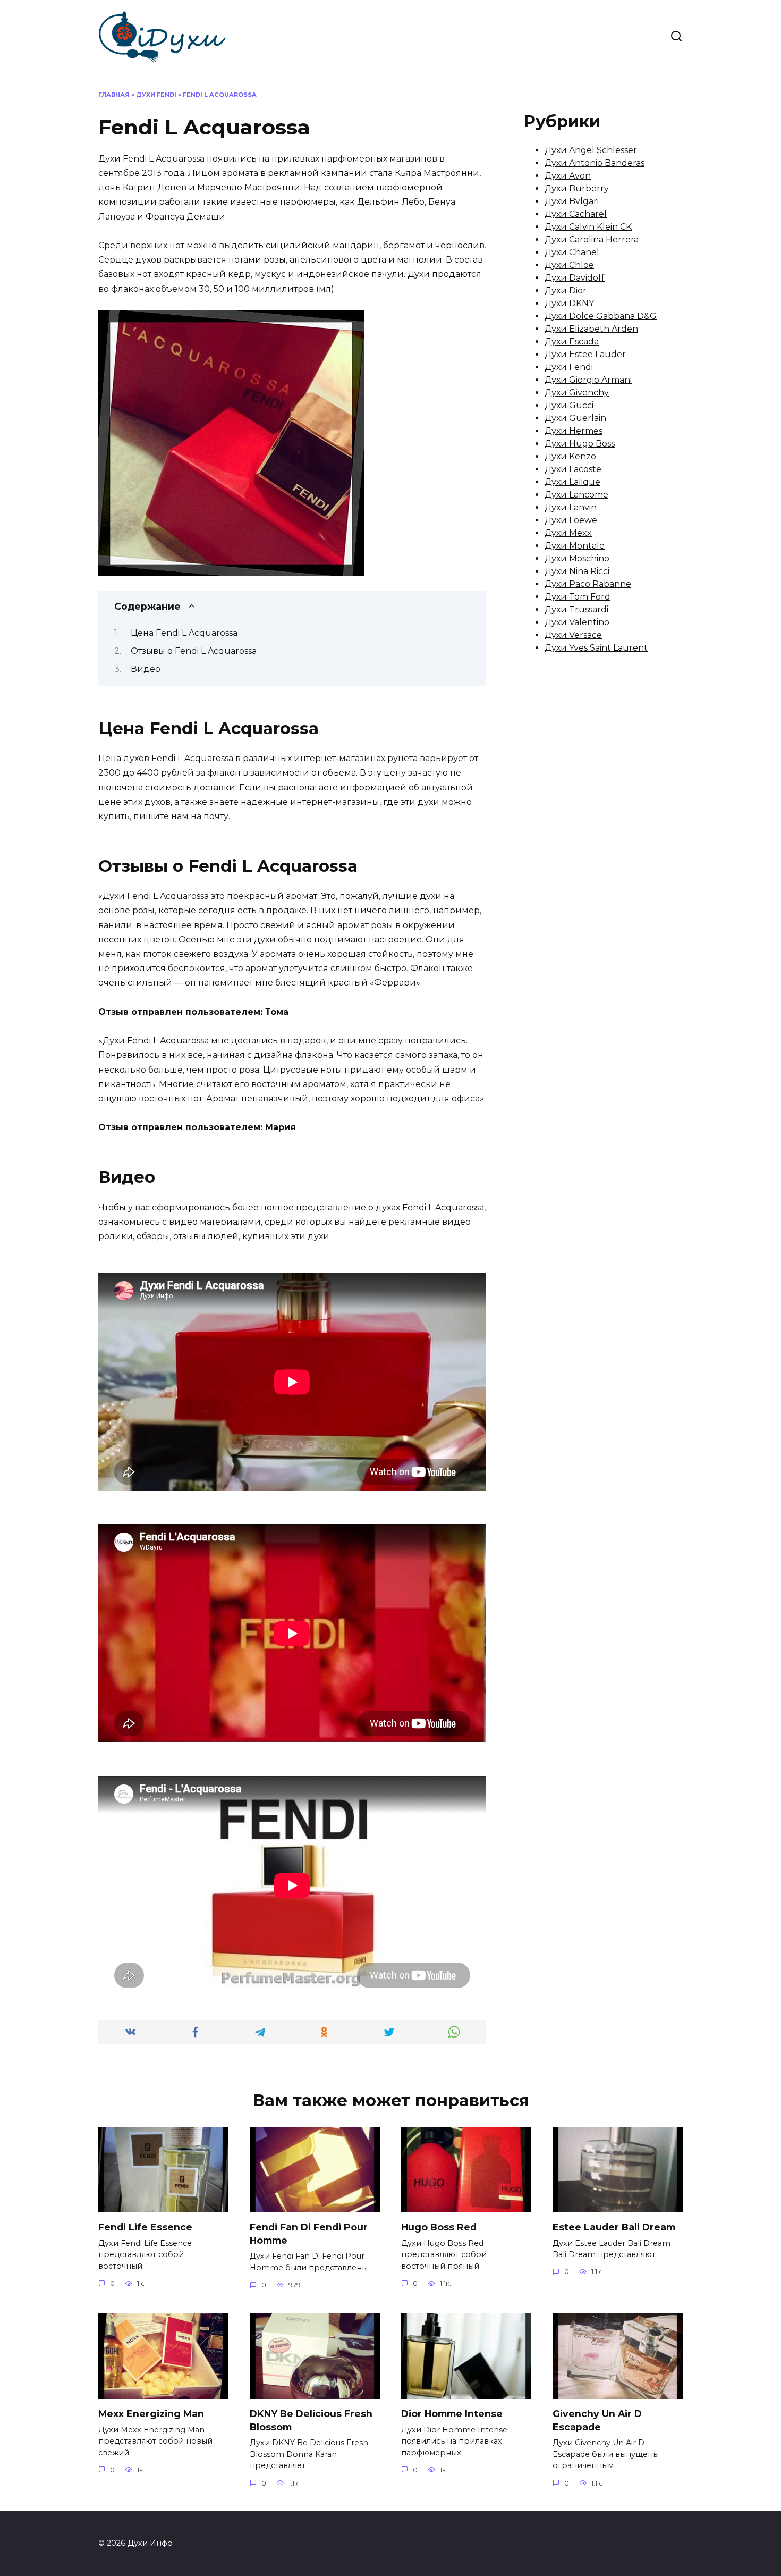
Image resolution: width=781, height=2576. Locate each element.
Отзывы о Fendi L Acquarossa (194, 651)
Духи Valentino (577, 622)
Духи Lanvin (571, 507)
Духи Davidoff (575, 278)
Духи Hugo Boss (580, 444)
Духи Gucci (569, 405)
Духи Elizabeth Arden (591, 329)
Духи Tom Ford (578, 597)
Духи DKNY (569, 303)
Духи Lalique (572, 482)
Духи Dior (566, 291)
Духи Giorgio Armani (588, 380)
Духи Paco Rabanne (588, 584)
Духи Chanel (572, 252)
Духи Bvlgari (572, 201)
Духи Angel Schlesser (591, 150)
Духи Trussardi (576, 609)
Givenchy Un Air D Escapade (597, 2420)
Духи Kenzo (570, 456)
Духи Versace (573, 635)
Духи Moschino (577, 558)
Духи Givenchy (577, 393)
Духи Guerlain (575, 418)
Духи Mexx (568, 533)
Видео (146, 669)
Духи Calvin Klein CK (588, 227)
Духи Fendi (156, 95)
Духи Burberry (577, 188)
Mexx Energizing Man (151, 2414)
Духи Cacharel (576, 214)
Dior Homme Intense (452, 2414)
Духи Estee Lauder (585, 354)
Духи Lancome (576, 495)
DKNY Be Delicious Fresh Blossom (311, 2420)
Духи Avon (568, 176)
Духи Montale (575, 546)
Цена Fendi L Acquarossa (184, 633)
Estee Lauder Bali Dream (614, 2227)
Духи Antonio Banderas (595, 163)
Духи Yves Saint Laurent (596, 648)
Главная (114, 95)
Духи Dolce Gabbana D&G (601, 316)
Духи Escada (572, 342)
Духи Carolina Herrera (592, 239)
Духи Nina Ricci (577, 571)
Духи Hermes (574, 431)
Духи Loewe (571, 520)
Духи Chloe (569, 265)
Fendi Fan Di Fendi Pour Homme (309, 2234)
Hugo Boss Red (439, 2227)
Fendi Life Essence (145, 2227)
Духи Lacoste (573, 469)
